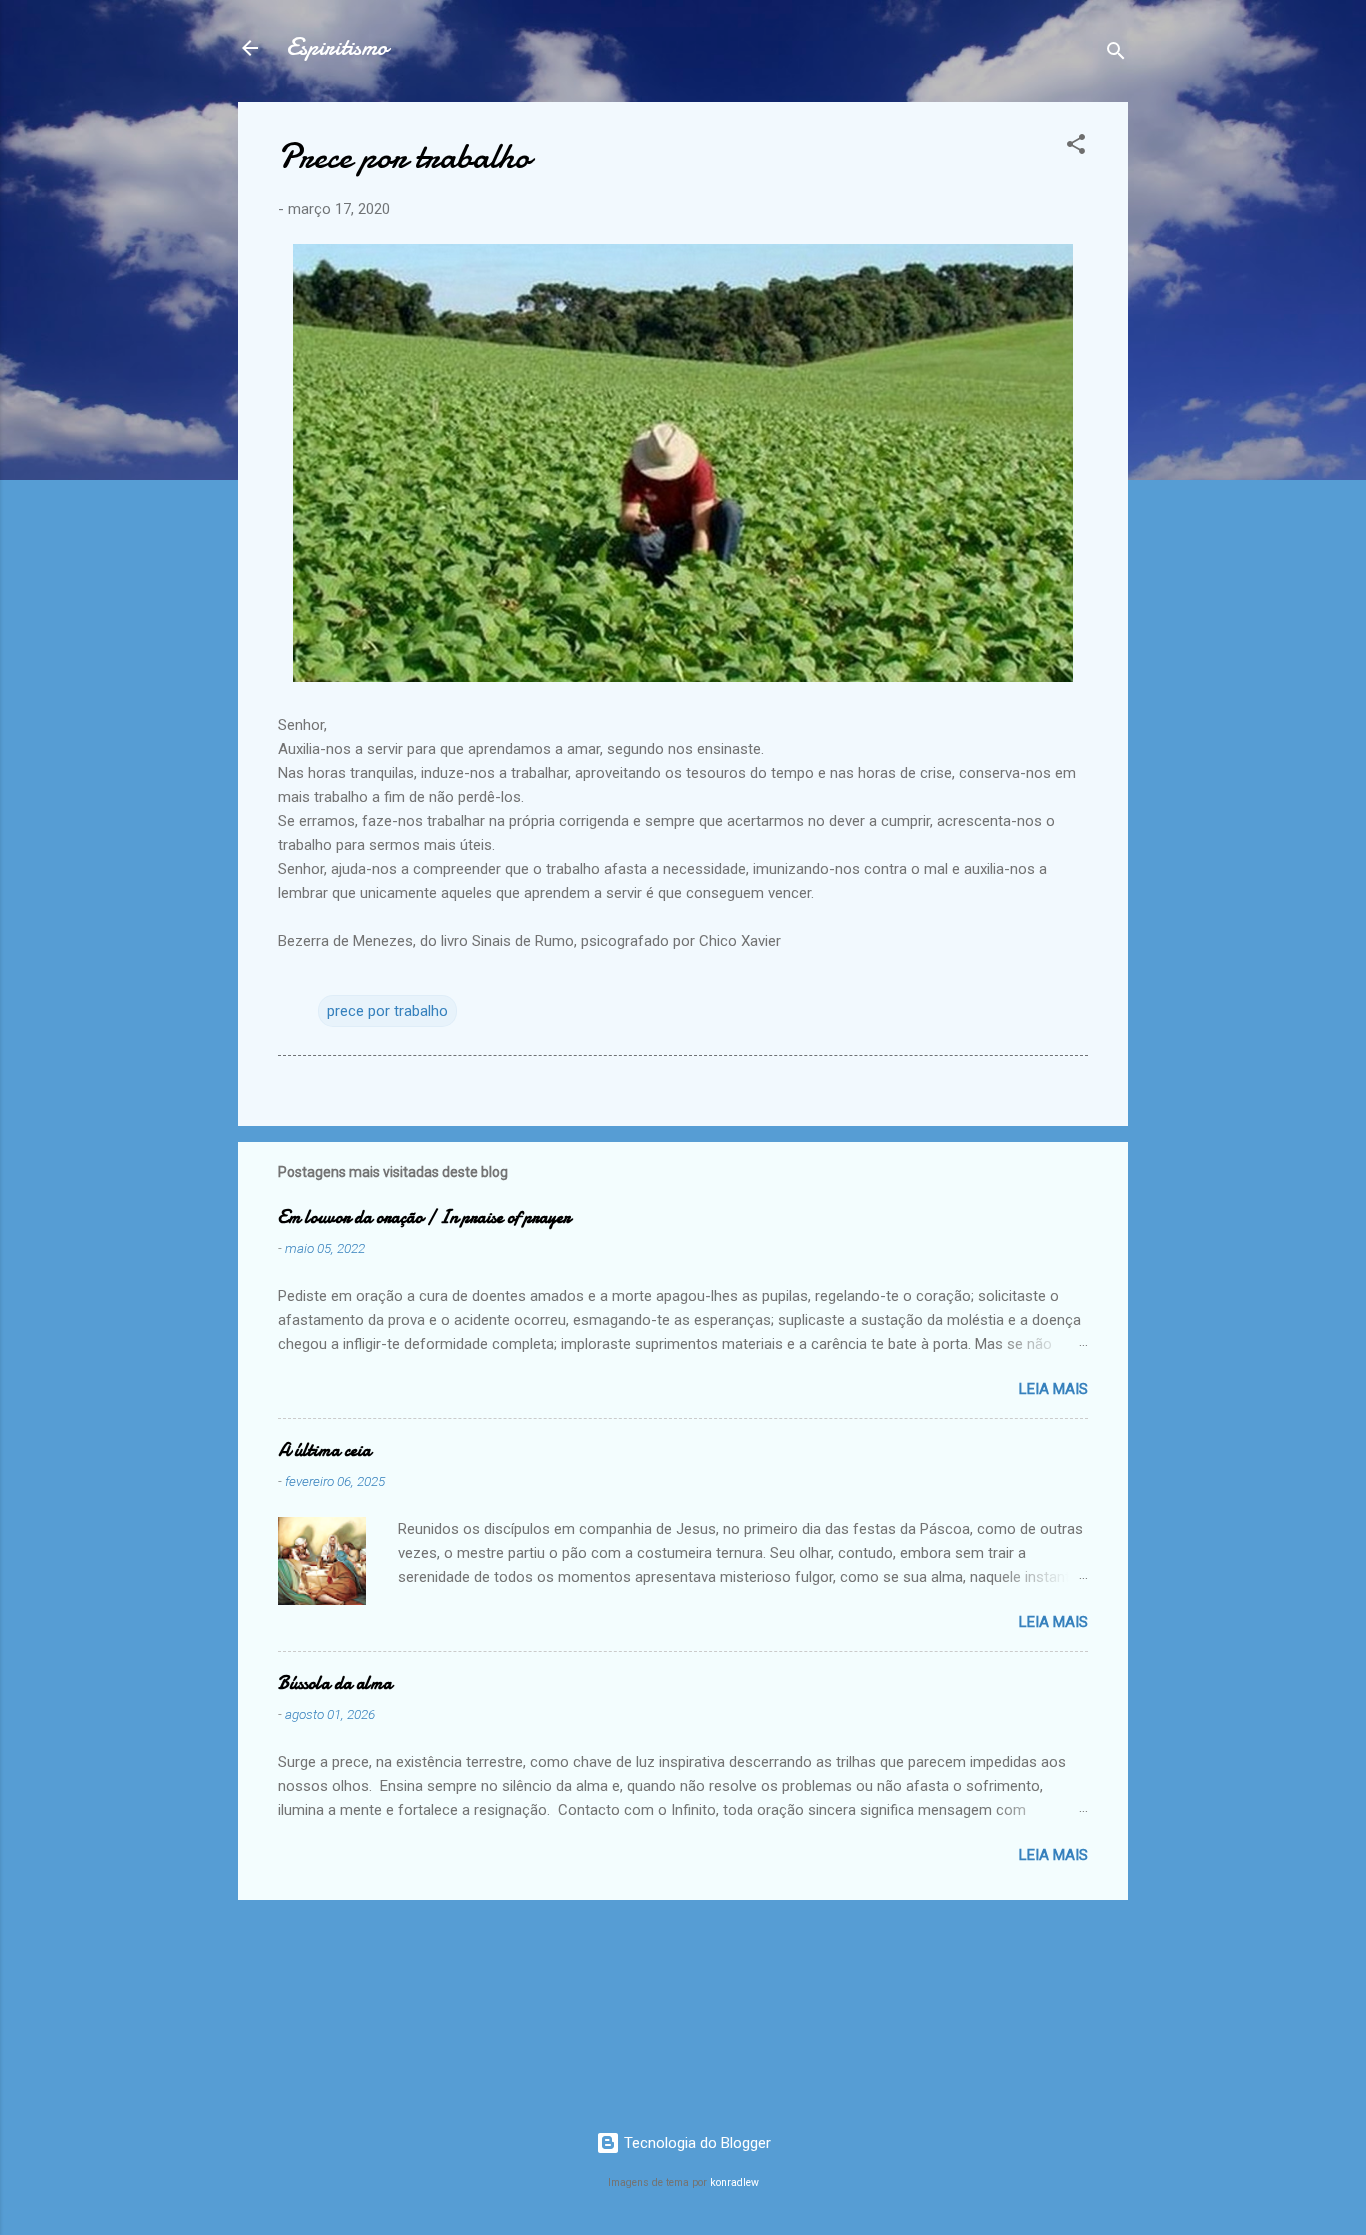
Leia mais (1053, 1389)
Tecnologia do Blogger (695, 2143)
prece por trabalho (387, 1011)
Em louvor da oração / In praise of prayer (424, 1217)
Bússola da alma (335, 1683)
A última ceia (324, 1450)
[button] (1076, 147)
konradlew (734, 2182)
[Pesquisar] (1116, 54)
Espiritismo (337, 47)
